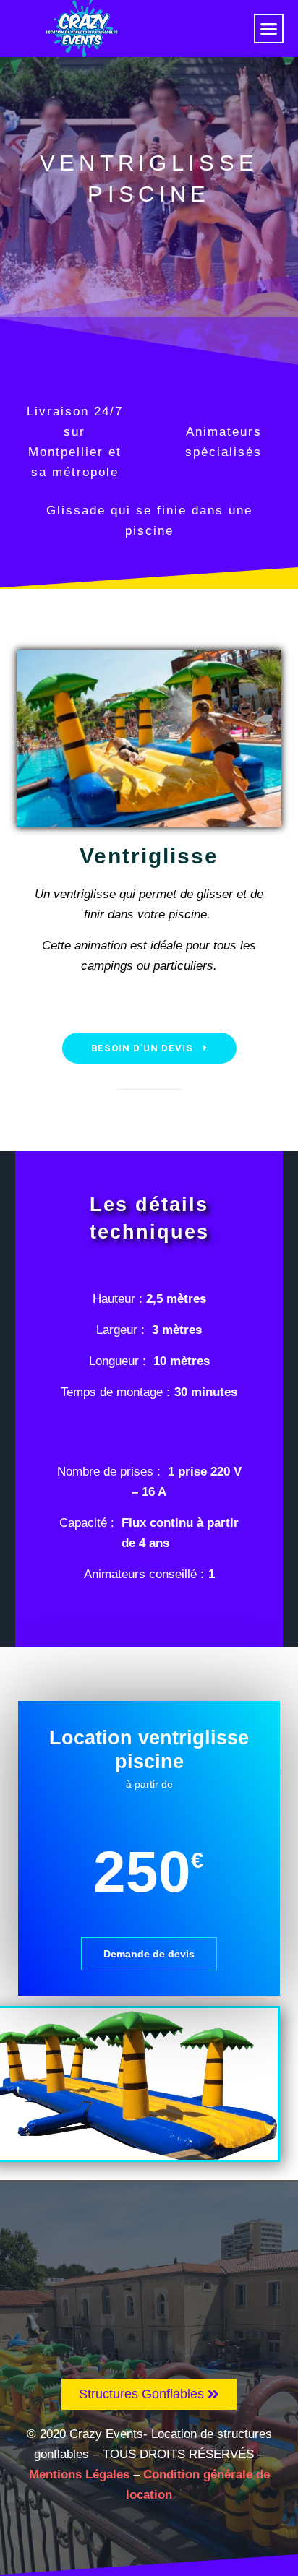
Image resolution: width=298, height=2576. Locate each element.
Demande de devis (149, 1954)
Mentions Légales (79, 2474)
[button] (269, 29)
